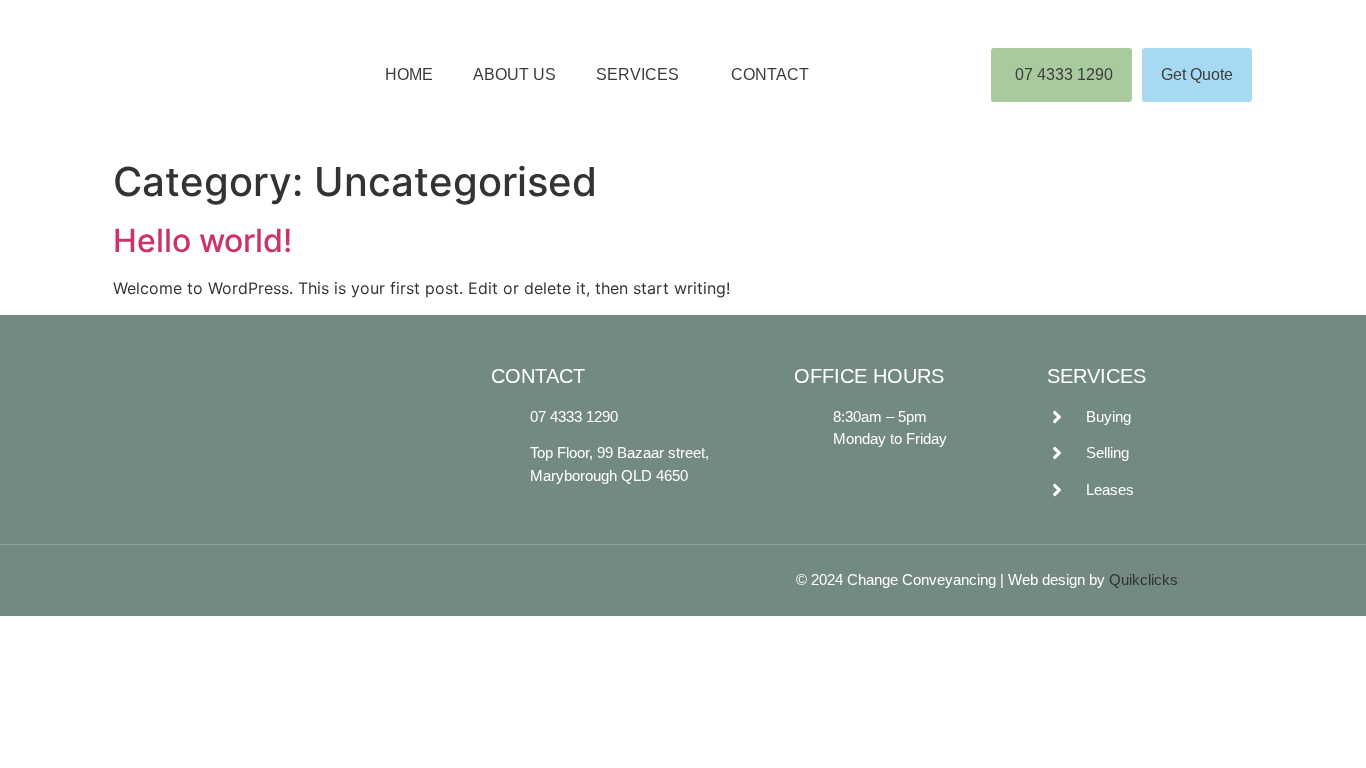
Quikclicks (1143, 579)
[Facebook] (350, 436)
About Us (514, 74)
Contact (770, 74)
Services (637, 74)
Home (409, 74)
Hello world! (202, 240)
